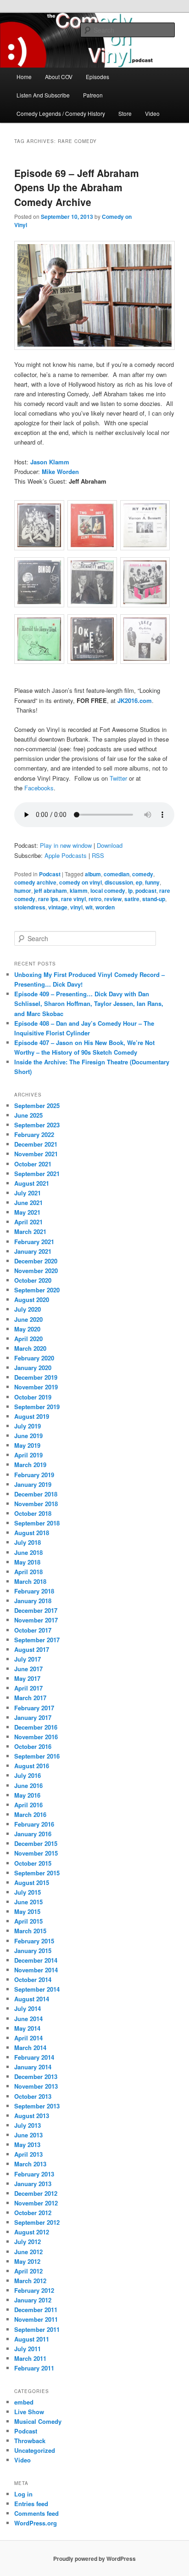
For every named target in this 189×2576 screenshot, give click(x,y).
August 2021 (32, 1183)
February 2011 (34, 2368)
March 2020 (30, 1348)
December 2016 (36, 1727)
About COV (59, 77)
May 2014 (27, 2028)
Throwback (30, 2441)
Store (125, 113)
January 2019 (33, 1484)
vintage (58, 907)
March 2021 (30, 1231)
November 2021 (36, 1154)
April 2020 (28, 1339)
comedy (143, 874)
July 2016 (28, 1775)
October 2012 (33, 2213)
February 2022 (34, 1134)
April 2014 (28, 2038)
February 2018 (34, 1591)
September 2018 (37, 1523)
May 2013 (27, 2145)
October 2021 (33, 1164)
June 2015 (28, 1902)
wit (89, 907)
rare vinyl (73, 899)
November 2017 (36, 1620)
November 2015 (36, 1853)
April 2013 (28, 2154)
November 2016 (36, 1737)
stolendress (30, 907)
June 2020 (28, 1319)
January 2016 (33, 1834)
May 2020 (27, 1329)
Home (24, 77)
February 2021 (34, 1242)
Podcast (50, 874)
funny (152, 882)
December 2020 (36, 1261)
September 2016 (37, 1756)
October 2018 (33, 1513)
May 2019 (27, 1445)
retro (95, 899)
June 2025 (28, 1115)
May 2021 (27, 1212)
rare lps (48, 899)
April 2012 (28, 2271)
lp (130, 891)
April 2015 (28, 1921)
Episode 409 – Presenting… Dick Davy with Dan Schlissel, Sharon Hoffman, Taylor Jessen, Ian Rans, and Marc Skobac (89, 1003)
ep (139, 882)
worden (105, 907)
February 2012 (34, 2290)
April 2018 (28, 1572)
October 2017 (33, 1630)
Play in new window (66, 845)
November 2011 (36, 2319)
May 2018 (27, 1562)
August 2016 (32, 1766)
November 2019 (36, 1387)
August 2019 (32, 1416)
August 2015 (32, 1882)
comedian (117, 874)
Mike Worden (60, 471)
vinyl (76, 907)
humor (23, 891)
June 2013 (28, 2135)
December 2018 (36, 1494)
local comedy (108, 891)
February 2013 (34, 2174)
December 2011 (36, 2310)
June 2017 (28, 1669)
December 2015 (36, 1843)
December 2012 (36, 2193)
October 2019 (33, 1397)
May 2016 (27, 1795)
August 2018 (32, 1533)
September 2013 (37, 2106)
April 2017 (28, 1688)
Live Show (29, 2412)
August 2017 (32, 1649)
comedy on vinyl (81, 882)
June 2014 (28, 2019)
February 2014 (34, 2057)
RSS (98, 855)
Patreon (93, 95)
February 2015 (34, 1941)
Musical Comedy (38, 2421)
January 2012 (33, 2300)
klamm (79, 891)
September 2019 (37, 1407)
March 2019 (30, 1465)
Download (110, 845)
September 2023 (37, 1125)
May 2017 (27, 1678)
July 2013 (28, 2125)
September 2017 (37, 1640)
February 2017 (34, 1708)
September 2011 (37, 2329)
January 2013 (33, 2184)
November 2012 (36, 2203)
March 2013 (30, 2164)
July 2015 (28, 1892)
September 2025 (37, 1105)
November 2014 (36, 1970)
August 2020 (32, 1299)
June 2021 (28, 1202)
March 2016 (30, 1814)
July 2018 (28, 1542)
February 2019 (34, 1475)
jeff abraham (50, 891)
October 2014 (33, 1979)
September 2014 (37, 1989)
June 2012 (28, 2252)
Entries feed (31, 2504)
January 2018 (33, 1601)
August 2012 (32, 2232)
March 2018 (30, 1581)
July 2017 (28, 1659)
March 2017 (30, 1698)
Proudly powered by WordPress (94, 2559)
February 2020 (34, 1358)
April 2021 (28, 1222)
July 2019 (28, 1426)
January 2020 (33, 1368)
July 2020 (28, 1309)
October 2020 (33, 1280)
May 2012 (27, 2261)
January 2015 (33, 1951)
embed (24, 2402)
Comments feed (36, 2513)
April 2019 (28, 1455)
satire (132, 899)
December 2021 (36, 1144)
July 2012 (28, 2242)
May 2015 (27, 1911)
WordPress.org (36, 2523)
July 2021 (28, 1193)
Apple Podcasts (66, 855)
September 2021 (37, 1174)
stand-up (154, 899)
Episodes (97, 77)
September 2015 (37, 1873)
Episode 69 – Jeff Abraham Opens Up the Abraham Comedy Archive (77, 187)
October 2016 (33, 1746)
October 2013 (33, 2096)
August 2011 (32, 2339)
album (93, 874)
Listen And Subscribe (43, 95)
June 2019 (28, 1436)
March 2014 (30, 2048)
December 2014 (36, 1960)
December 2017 (36, 1610)
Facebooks (39, 788)
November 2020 (36, 1271)
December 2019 (36, 1377)
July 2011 (28, 2349)
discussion (119, 882)
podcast (146, 891)
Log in (23, 2494)
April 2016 (28, 1805)
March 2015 (30, 1931)
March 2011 (30, 2358)
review (113, 899)
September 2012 (37, 2222)
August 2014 (32, 1999)
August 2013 (32, 2116)
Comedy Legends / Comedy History (61, 113)
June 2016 (28, 1785)
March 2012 (30, 2281)
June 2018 (28, 1552)
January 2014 (33, 2067)
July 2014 (28, 2008)
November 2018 (36, 1504)
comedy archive (35, 882)
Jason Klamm (50, 462)
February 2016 (34, 1824)
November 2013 (36, 2086)
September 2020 (37, 1290)
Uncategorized (35, 2450)
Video (152, 113)
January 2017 (33, 1717)
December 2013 (36, 2076)
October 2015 (33, 1863)
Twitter (118, 778)
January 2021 (33, 1251)
